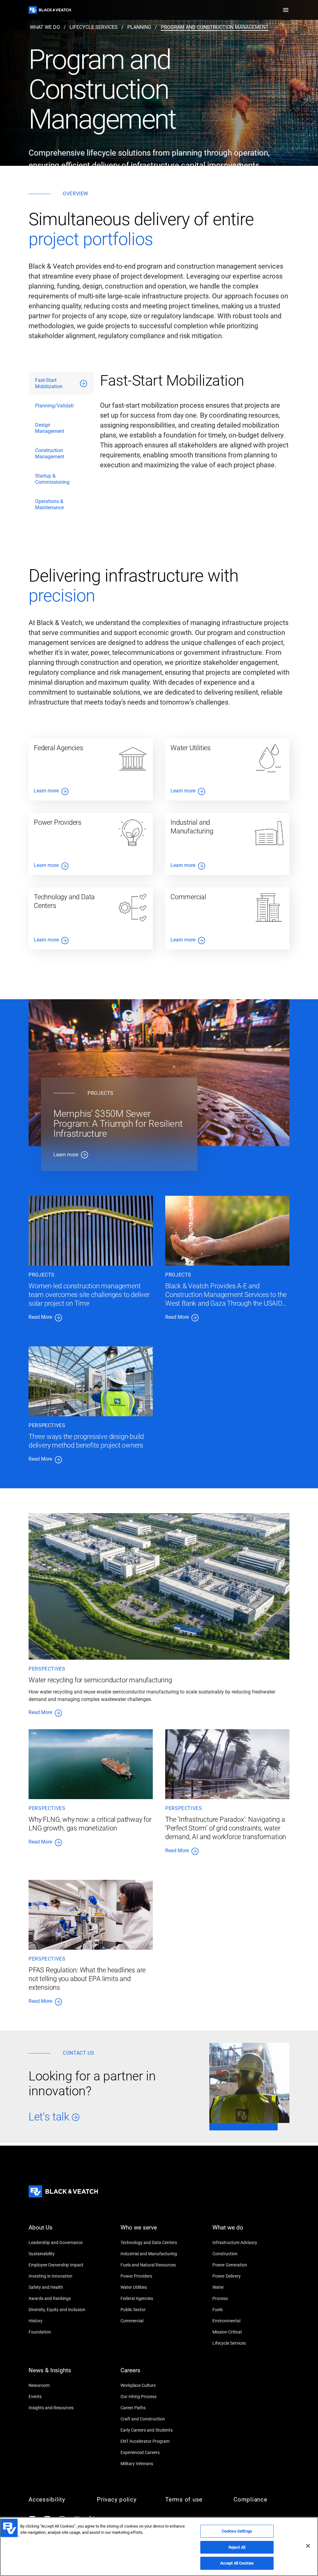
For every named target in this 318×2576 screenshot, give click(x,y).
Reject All (237, 2547)
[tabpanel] (195, 444)
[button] (286, 10)
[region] (159, 2547)
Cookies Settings (237, 2531)
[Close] (308, 2546)
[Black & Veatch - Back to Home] (50, 10)
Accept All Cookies (237, 2563)
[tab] (61, 383)
